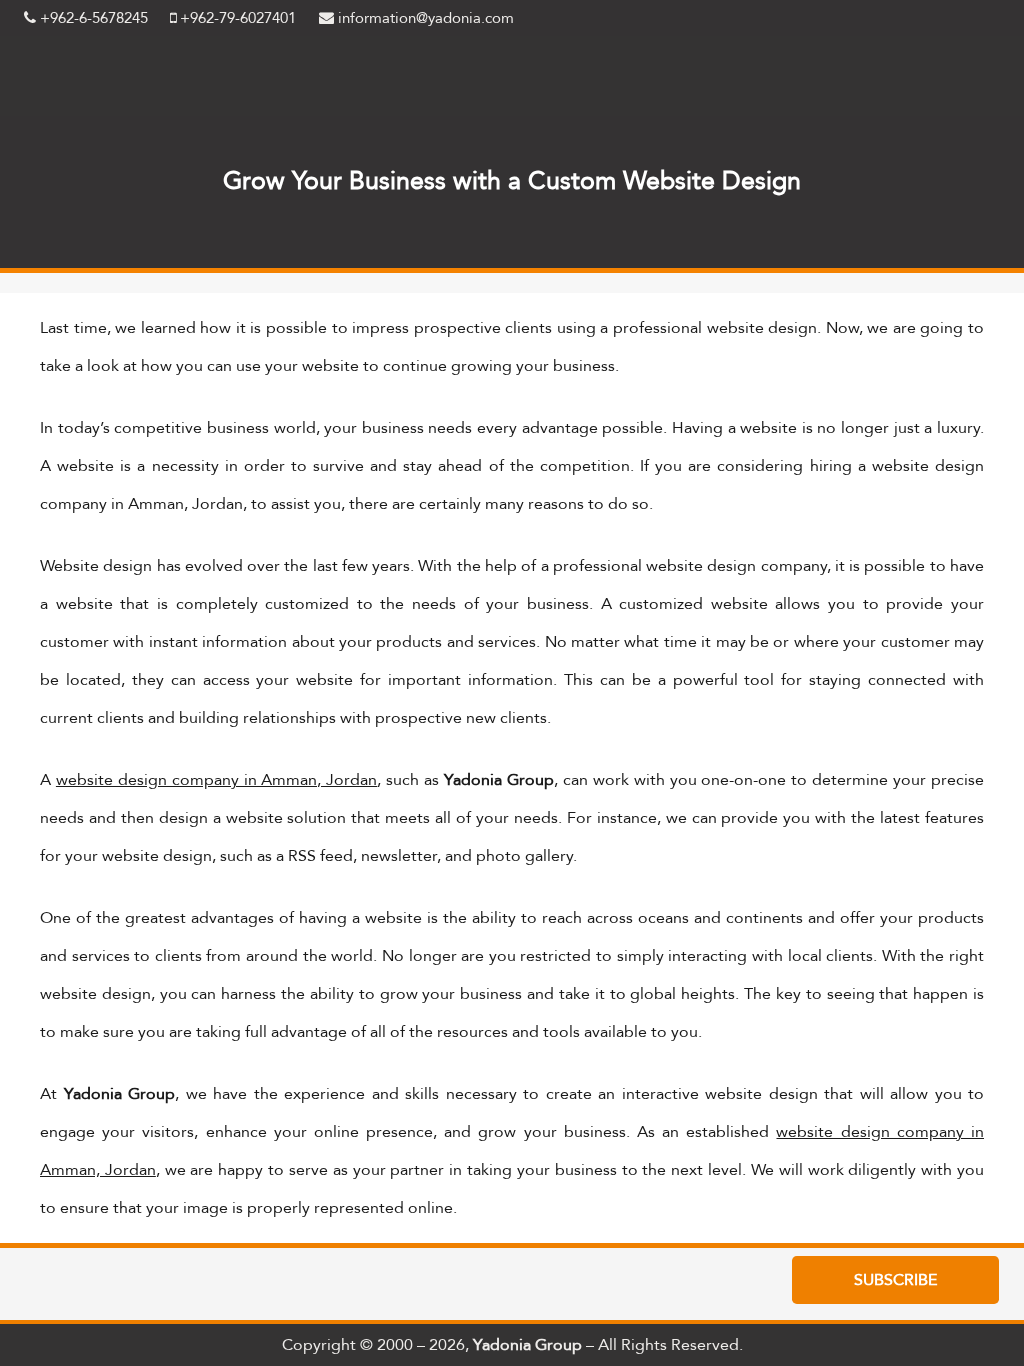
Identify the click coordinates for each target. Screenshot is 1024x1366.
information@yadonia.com (424, 18)
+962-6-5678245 (92, 18)
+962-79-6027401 (236, 18)
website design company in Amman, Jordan (216, 779)
